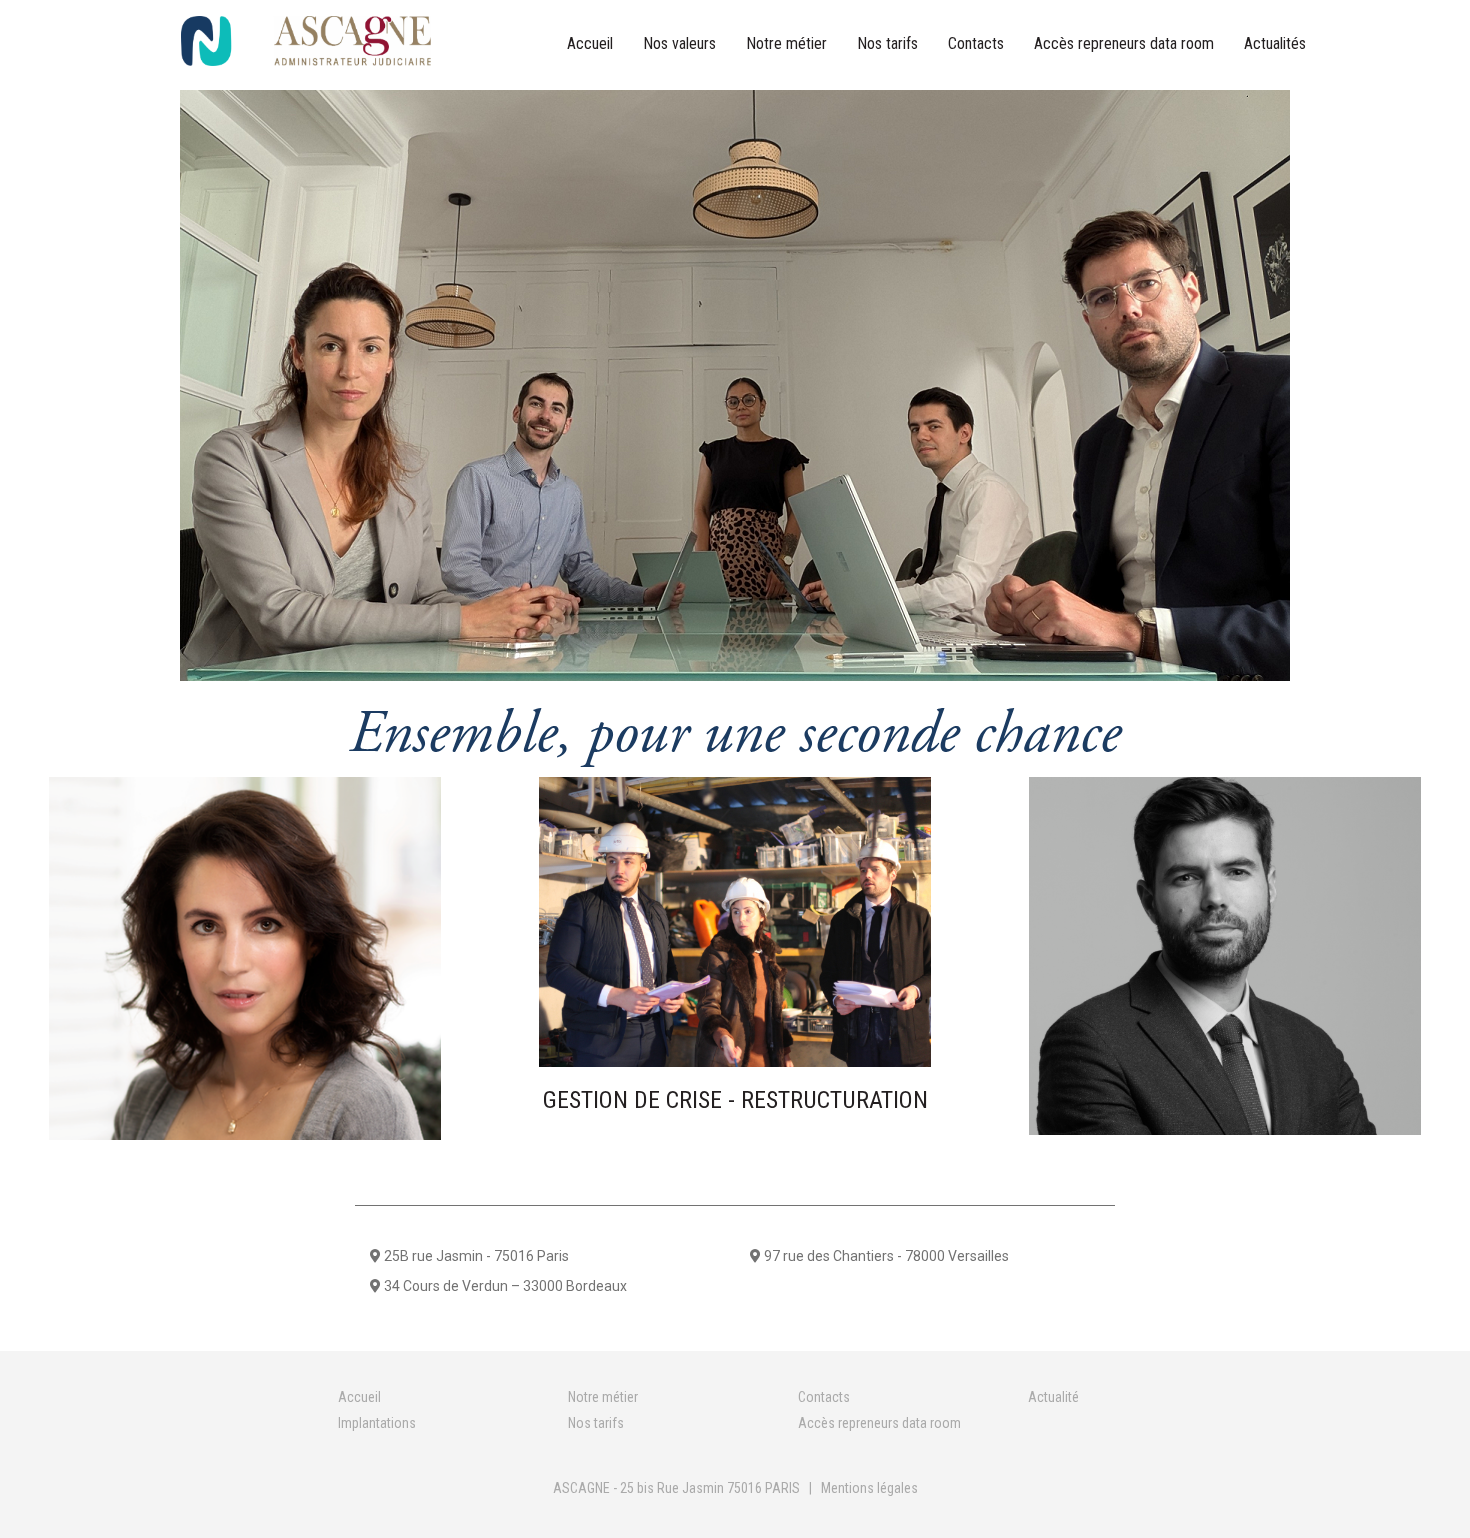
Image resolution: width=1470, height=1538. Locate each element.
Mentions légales (869, 1488)
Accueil (590, 43)
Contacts (976, 43)
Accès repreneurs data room (1124, 43)
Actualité (1053, 1397)
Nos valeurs (679, 43)
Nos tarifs (887, 43)
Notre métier (786, 43)
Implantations (377, 1423)
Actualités (1275, 43)
